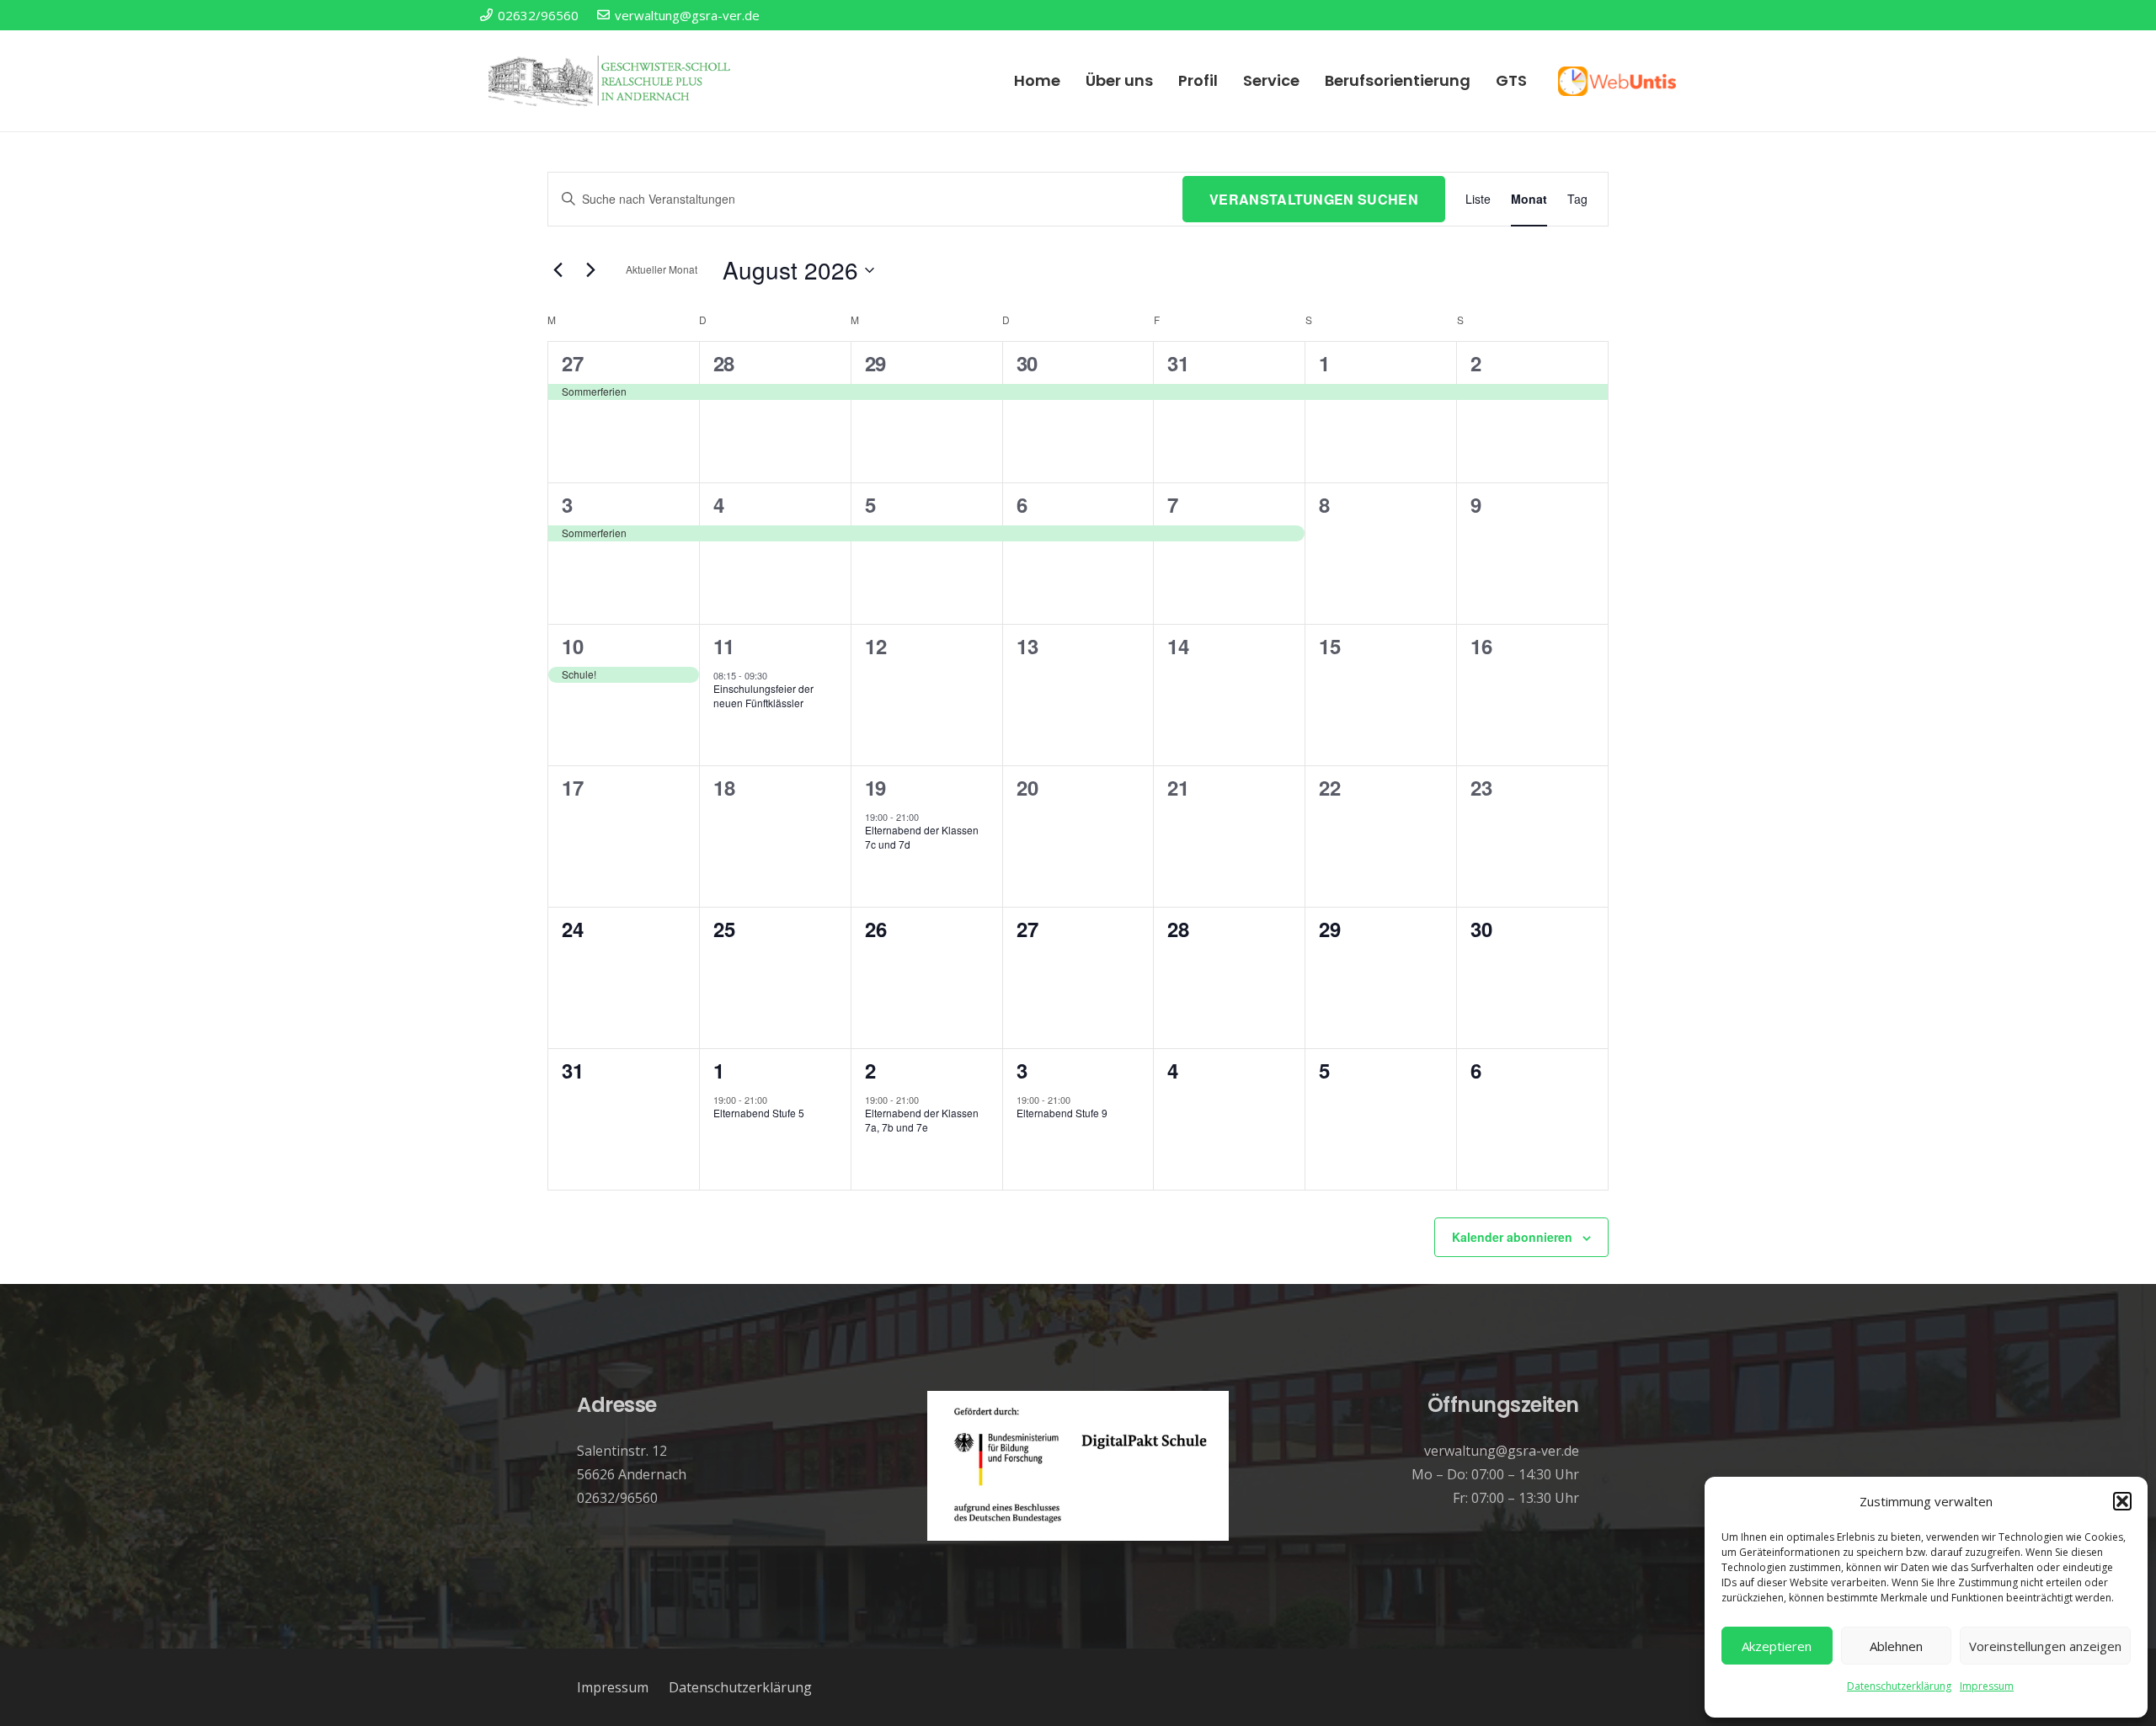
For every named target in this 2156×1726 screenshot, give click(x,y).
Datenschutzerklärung (1899, 1686)
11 (724, 646)
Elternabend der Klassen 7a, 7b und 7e (922, 1120)
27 (572, 363)
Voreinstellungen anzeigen (2045, 1646)
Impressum (1987, 1686)
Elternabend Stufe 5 (759, 1113)
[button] (2122, 1501)
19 (875, 787)
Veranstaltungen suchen (1314, 199)
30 (1027, 363)
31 (1178, 363)
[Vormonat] (558, 270)
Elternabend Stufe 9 (1062, 1113)
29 (875, 363)
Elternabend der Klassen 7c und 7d (922, 837)
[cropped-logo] (611, 81)
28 (724, 363)
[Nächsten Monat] (590, 270)
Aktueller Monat (662, 269)
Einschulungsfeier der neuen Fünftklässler (763, 695)
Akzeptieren (1777, 1646)
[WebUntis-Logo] (1617, 81)
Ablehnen (1896, 1646)
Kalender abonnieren (1512, 1237)
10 (572, 646)
